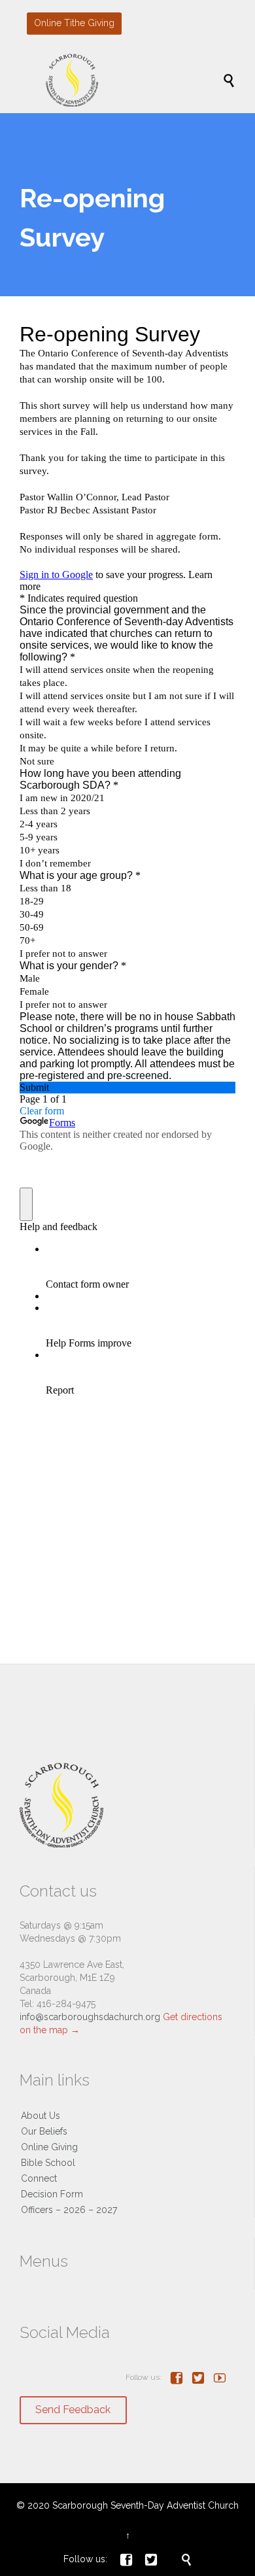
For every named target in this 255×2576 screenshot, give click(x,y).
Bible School (48, 2163)
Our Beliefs (44, 2131)
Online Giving (49, 2147)
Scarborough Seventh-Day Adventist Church (145, 2505)
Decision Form (52, 2194)
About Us (41, 2116)
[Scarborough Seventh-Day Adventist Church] (134, 80)
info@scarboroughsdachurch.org (90, 2017)
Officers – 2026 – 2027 (69, 2210)
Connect (39, 2178)
